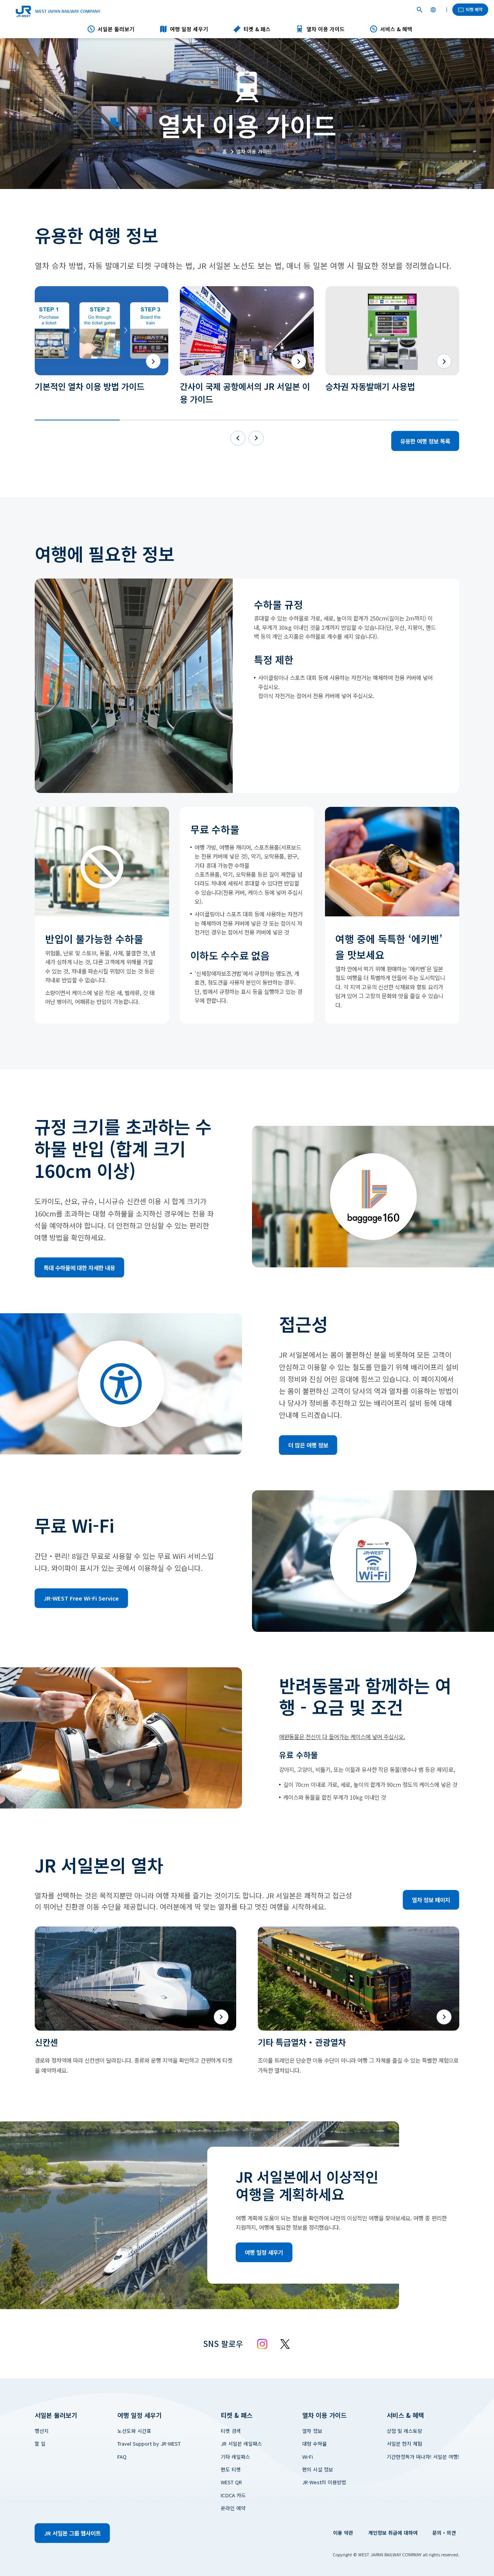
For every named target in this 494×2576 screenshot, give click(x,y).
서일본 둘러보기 (116, 29)
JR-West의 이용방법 (324, 2482)
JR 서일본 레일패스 (241, 2444)
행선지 (42, 2431)
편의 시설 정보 (318, 2469)
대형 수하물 (315, 2444)
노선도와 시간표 (134, 2431)
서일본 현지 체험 (404, 2444)
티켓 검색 (231, 2431)
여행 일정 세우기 (189, 29)
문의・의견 (444, 2533)
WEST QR (231, 2482)
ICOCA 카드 (233, 2495)
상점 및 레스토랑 (404, 2431)
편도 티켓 (231, 2469)
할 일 (40, 2444)
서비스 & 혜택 (396, 29)
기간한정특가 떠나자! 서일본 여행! (423, 2457)
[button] (77, 420)
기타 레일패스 (235, 2457)
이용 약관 (343, 2533)
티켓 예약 (474, 9)
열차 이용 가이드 (326, 29)
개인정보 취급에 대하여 (393, 2533)
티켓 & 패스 (257, 29)
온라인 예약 (233, 2508)
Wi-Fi (308, 2457)
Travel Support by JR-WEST (149, 2444)
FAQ (122, 2457)
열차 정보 (312, 2431)
